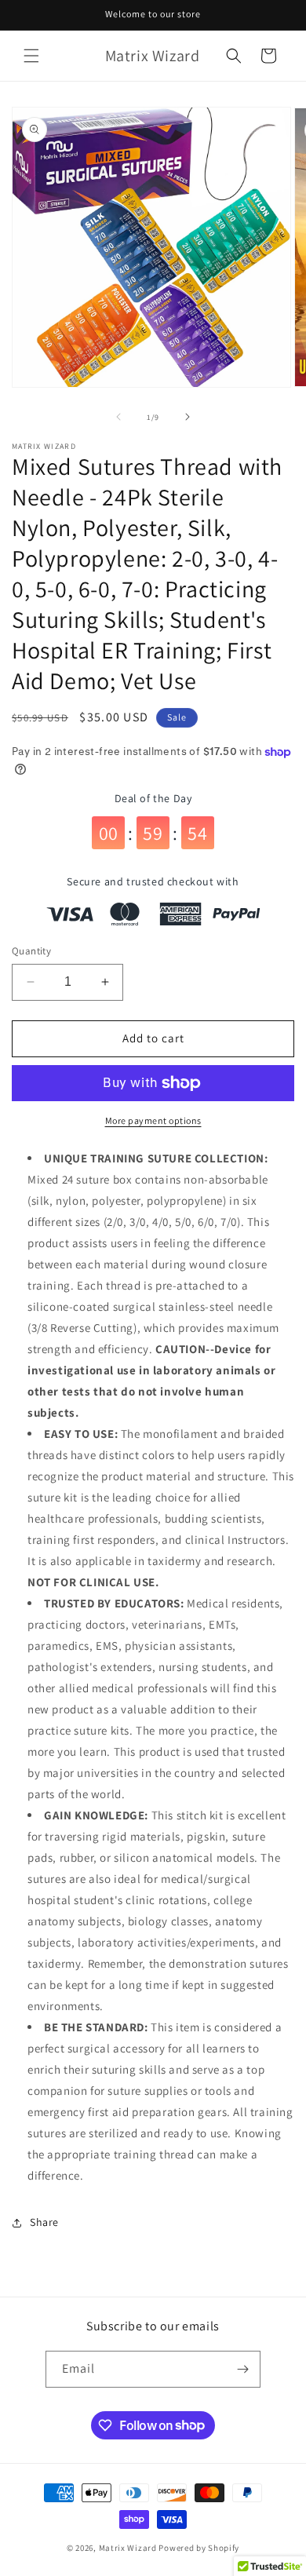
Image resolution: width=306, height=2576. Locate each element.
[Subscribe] (242, 2369)
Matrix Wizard (128, 2548)
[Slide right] (188, 417)
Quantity (31, 951)
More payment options (153, 1120)
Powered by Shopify (199, 2548)
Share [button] (44, 2222)
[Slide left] (118, 417)
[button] (31, 56)
